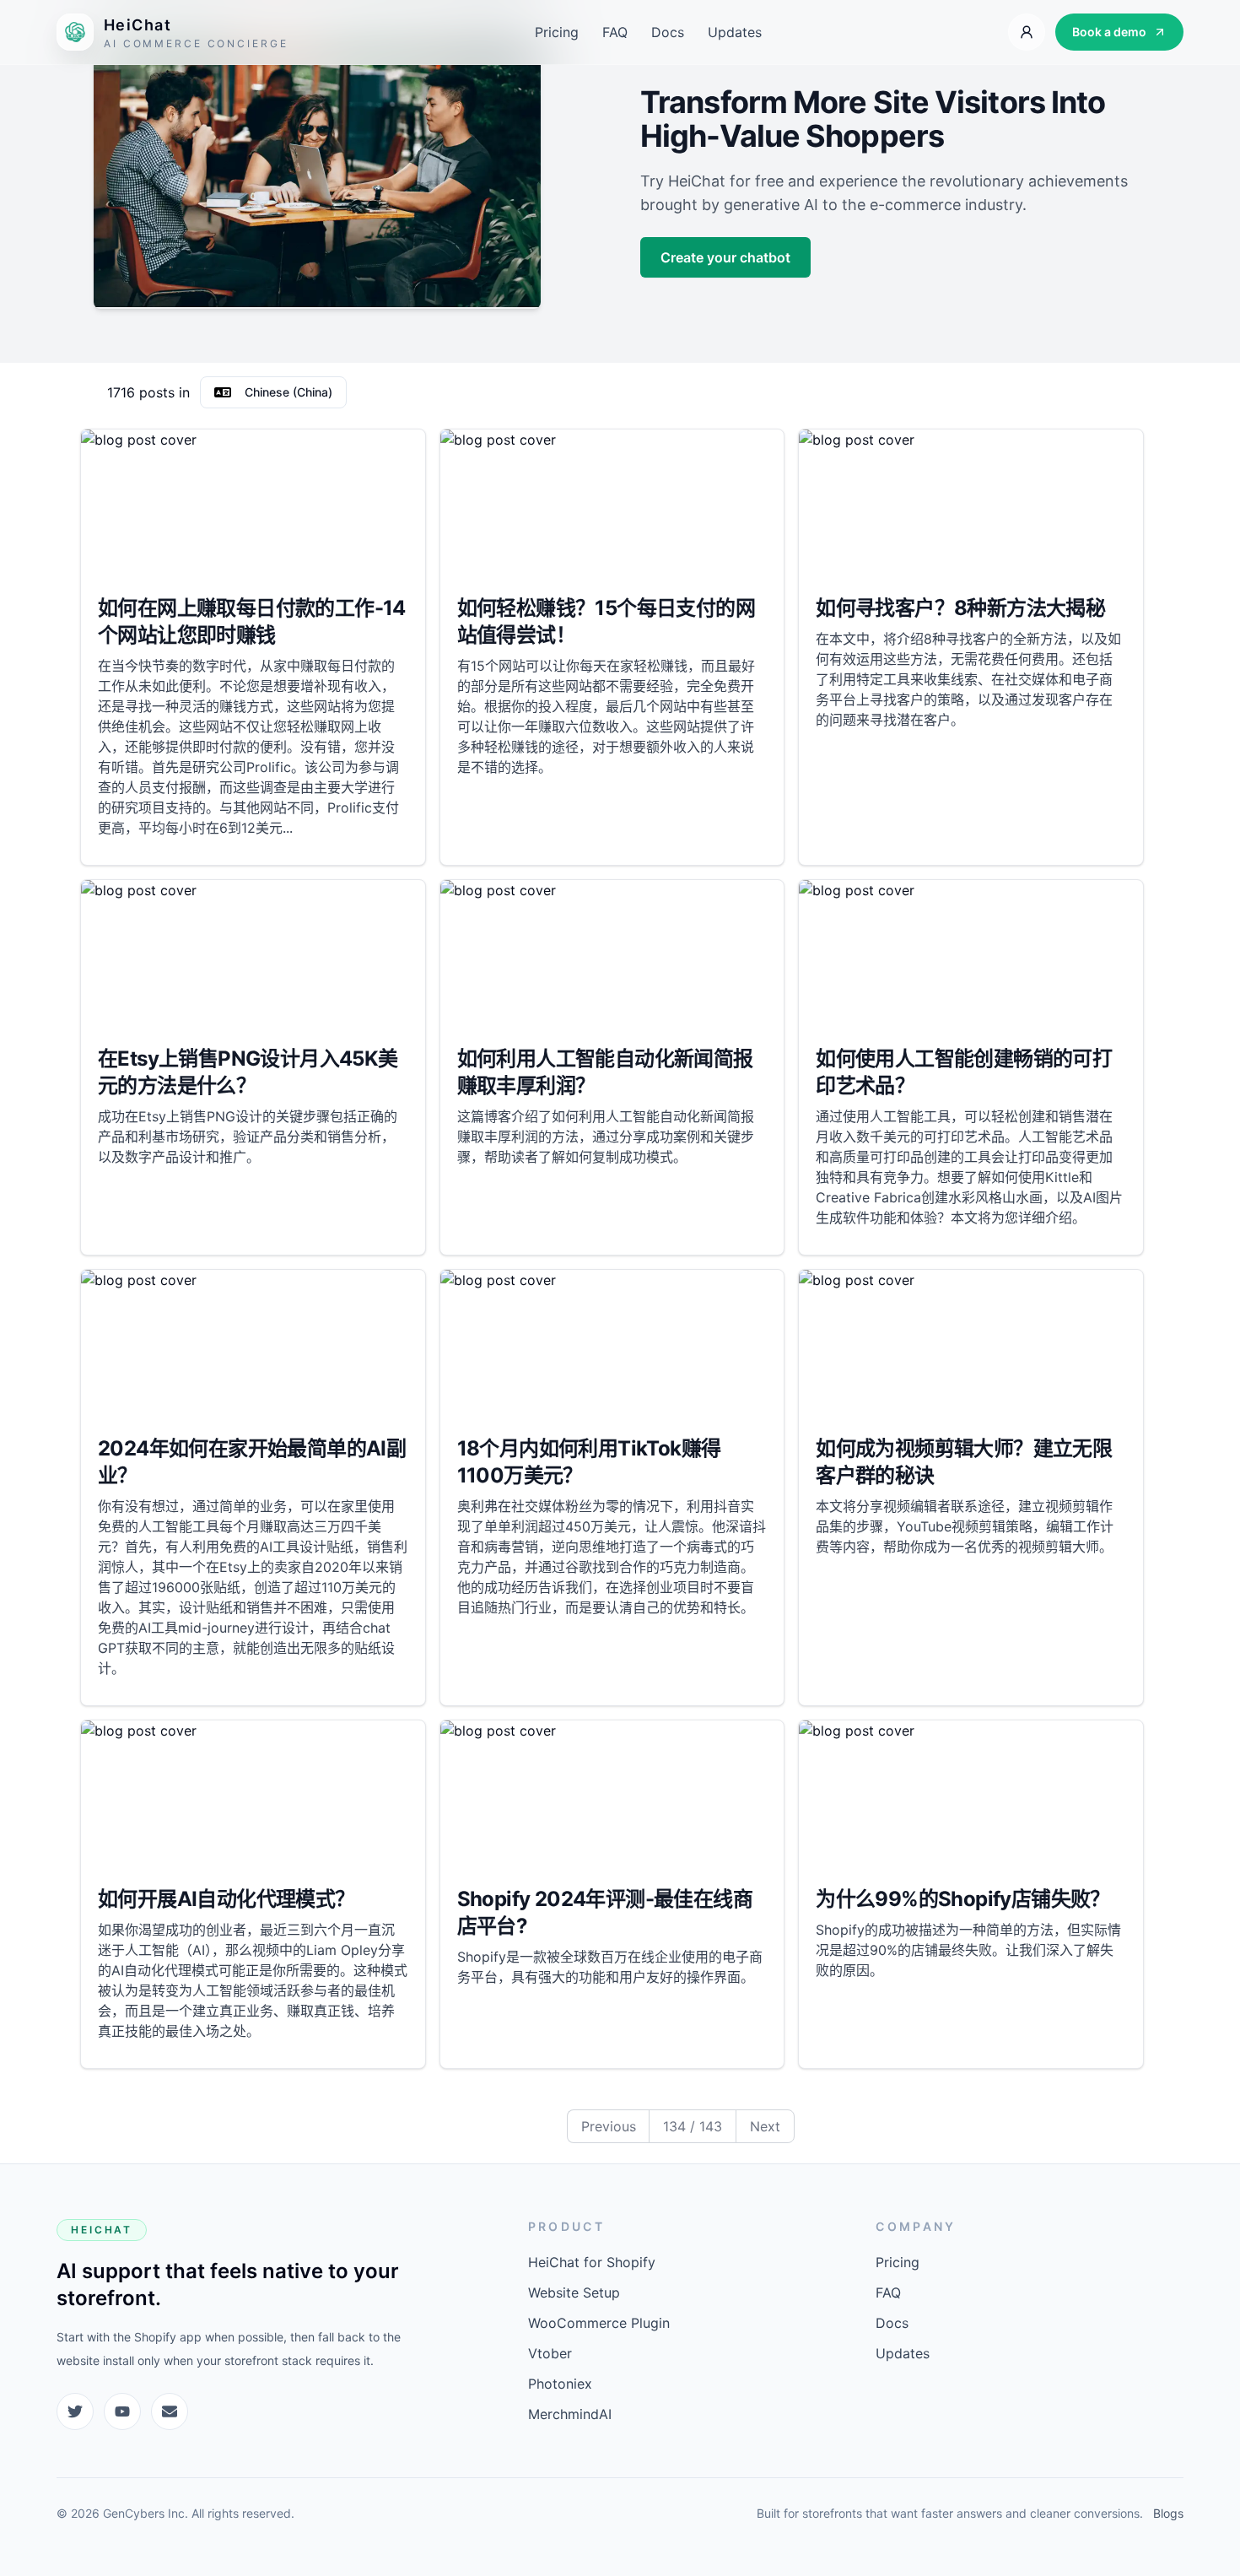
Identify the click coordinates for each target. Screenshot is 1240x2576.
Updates (735, 32)
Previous (609, 2126)
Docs (668, 32)
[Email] (170, 2411)
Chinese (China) (288, 392)
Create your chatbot (725, 257)
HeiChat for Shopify (592, 2262)
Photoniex (560, 2384)
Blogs (1168, 2513)
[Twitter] (75, 2411)
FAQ (615, 32)
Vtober (550, 2353)
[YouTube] (122, 2411)
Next (765, 2126)
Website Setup (574, 2292)
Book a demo (1109, 32)
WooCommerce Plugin (599, 2323)
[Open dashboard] (1027, 32)
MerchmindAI (570, 2414)
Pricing (557, 32)
